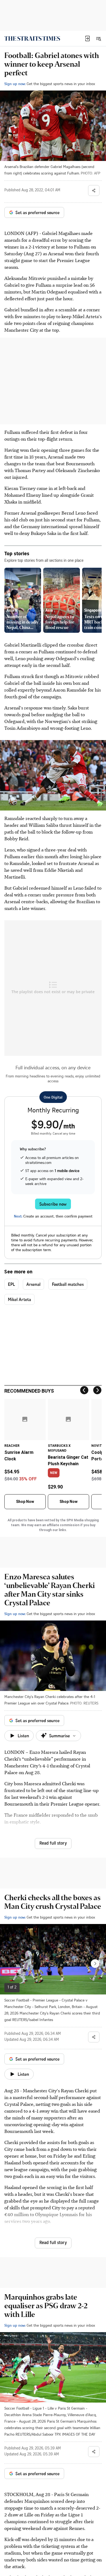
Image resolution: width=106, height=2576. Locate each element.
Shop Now (25, 1502)
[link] (32, 38)
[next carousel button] (95, 1964)
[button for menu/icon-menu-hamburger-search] (98, 38)
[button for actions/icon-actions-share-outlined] (94, 191)
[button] (88, 38)
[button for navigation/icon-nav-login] (88, 38)
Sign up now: (15, 84)
